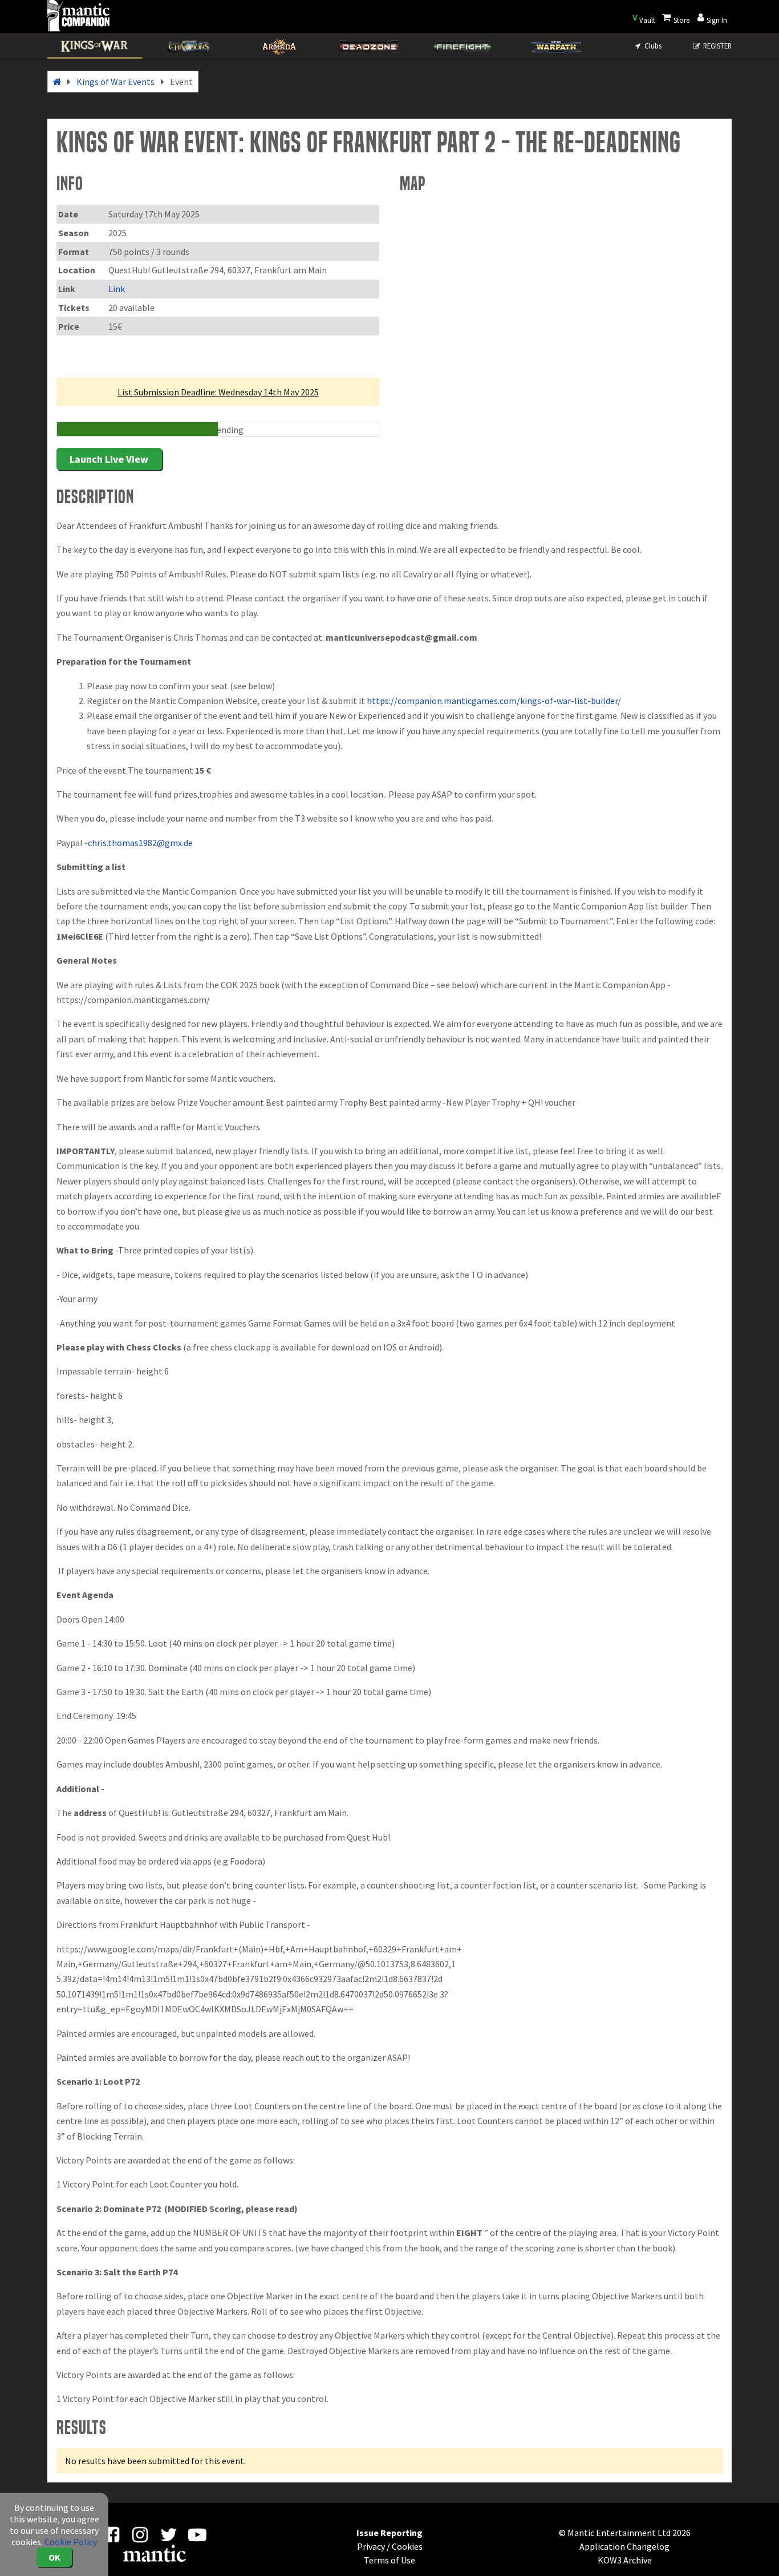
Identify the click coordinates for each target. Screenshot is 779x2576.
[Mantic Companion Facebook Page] (111, 2538)
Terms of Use (389, 2560)
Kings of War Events (115, 82)
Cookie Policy (71, 2542)
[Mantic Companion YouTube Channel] (198, 2538)
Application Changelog (624, 2546)
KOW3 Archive (625, 2560)
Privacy (371, 2546)
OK (54, 2557)
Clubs (652, 46)
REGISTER (717, 46)
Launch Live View (109, 459)
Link (117, 289)
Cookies (407, 2546)
